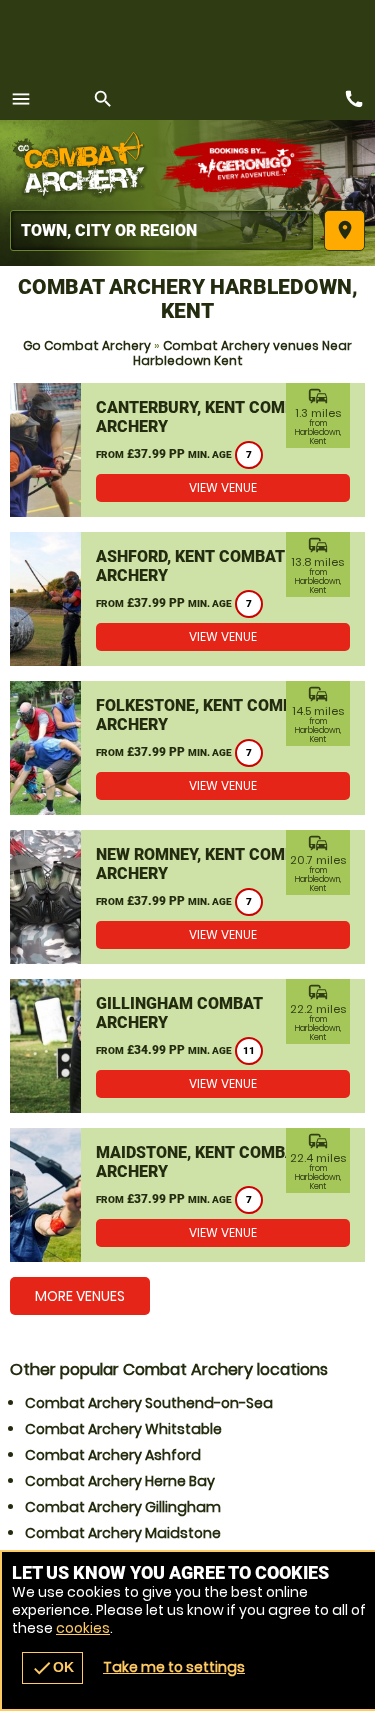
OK (52, 1668)
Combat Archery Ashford (113, 1455)
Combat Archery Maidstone (123, 1533)
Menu (21, 99)
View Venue (223, 487)
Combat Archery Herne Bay (120, 1481)
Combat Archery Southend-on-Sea (149, 1403)
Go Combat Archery (87, 345)
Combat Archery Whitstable (123, 1429)
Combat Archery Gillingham (123, 1507)
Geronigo (247, 165)
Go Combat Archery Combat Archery (85, 165)
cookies (83, 1628)
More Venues (80, 1296)
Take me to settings (174, 1667)
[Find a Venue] (162, 230)
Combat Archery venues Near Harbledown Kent (243, 353)
